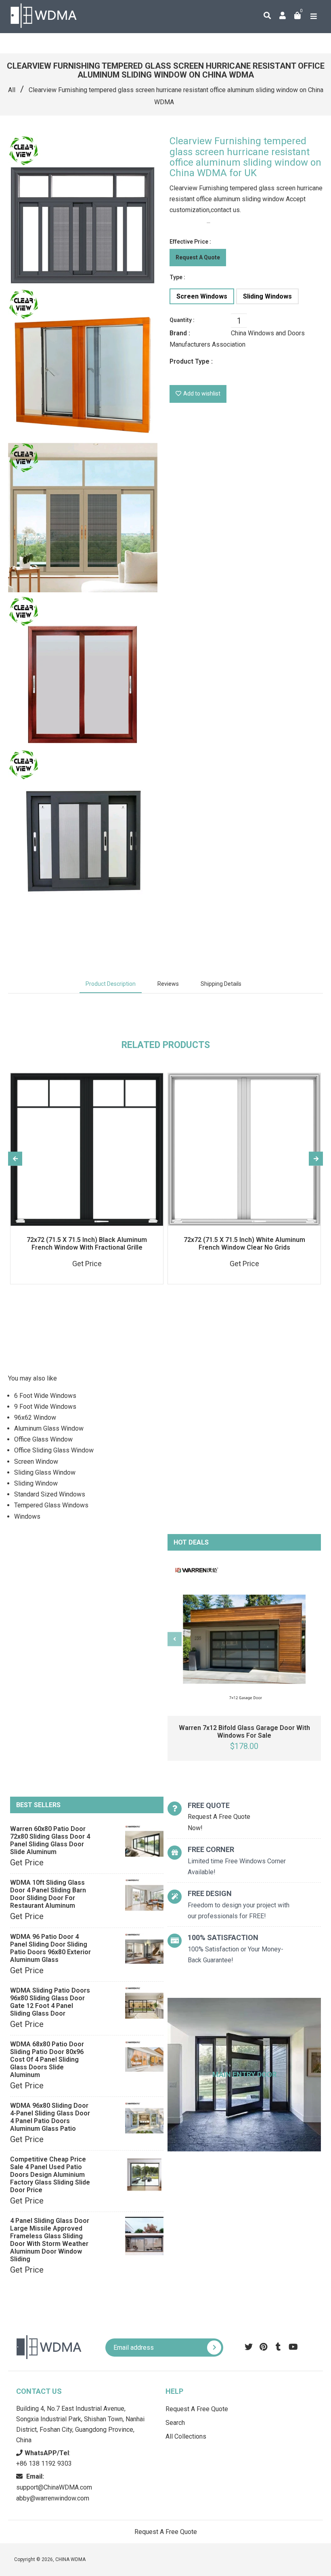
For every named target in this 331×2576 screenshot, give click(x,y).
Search (175, 2423)
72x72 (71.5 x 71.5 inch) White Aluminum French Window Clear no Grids (244, 1244)
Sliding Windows (267, 296)
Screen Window (36, 1462)
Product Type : (191, 361)
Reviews (168, 984)
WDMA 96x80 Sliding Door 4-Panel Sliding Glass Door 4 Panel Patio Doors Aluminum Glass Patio (50, 2117)
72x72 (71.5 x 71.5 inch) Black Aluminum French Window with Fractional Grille (87, 1244)
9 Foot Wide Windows (45, 1407)
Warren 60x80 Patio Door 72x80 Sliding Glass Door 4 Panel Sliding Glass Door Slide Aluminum (50, 1840)
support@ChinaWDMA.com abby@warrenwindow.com (54, 2487)
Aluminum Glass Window (49, 1428)
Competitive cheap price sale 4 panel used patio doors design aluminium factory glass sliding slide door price (50, 2175)
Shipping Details (221, 984)
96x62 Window (35, 1417)
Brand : (180, 333)
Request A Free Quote (197, 2409)
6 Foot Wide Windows (45, 1396)
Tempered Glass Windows (51, 1505)
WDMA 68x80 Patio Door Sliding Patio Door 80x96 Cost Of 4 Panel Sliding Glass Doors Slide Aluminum (47, 2059)
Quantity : (182, 320)
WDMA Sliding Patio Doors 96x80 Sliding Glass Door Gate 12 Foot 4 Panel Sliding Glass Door (50, 2002)
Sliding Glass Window (45, 1472)
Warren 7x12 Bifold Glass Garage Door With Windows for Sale (244, 1732)
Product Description (111, 984)
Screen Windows (202, 296)
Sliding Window (36, 1483)
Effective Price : (190, 242)
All (12, 90)
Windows (27, 1516)
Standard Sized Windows (50, 1494)
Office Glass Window (43, 1439)
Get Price (27, 1863)
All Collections (186, 2436)
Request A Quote (198, 257)
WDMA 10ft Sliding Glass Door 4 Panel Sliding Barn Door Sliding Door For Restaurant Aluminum (48, 1894)
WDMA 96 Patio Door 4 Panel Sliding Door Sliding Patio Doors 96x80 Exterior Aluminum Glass (50, 1948)
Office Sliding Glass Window (54, 1450)
